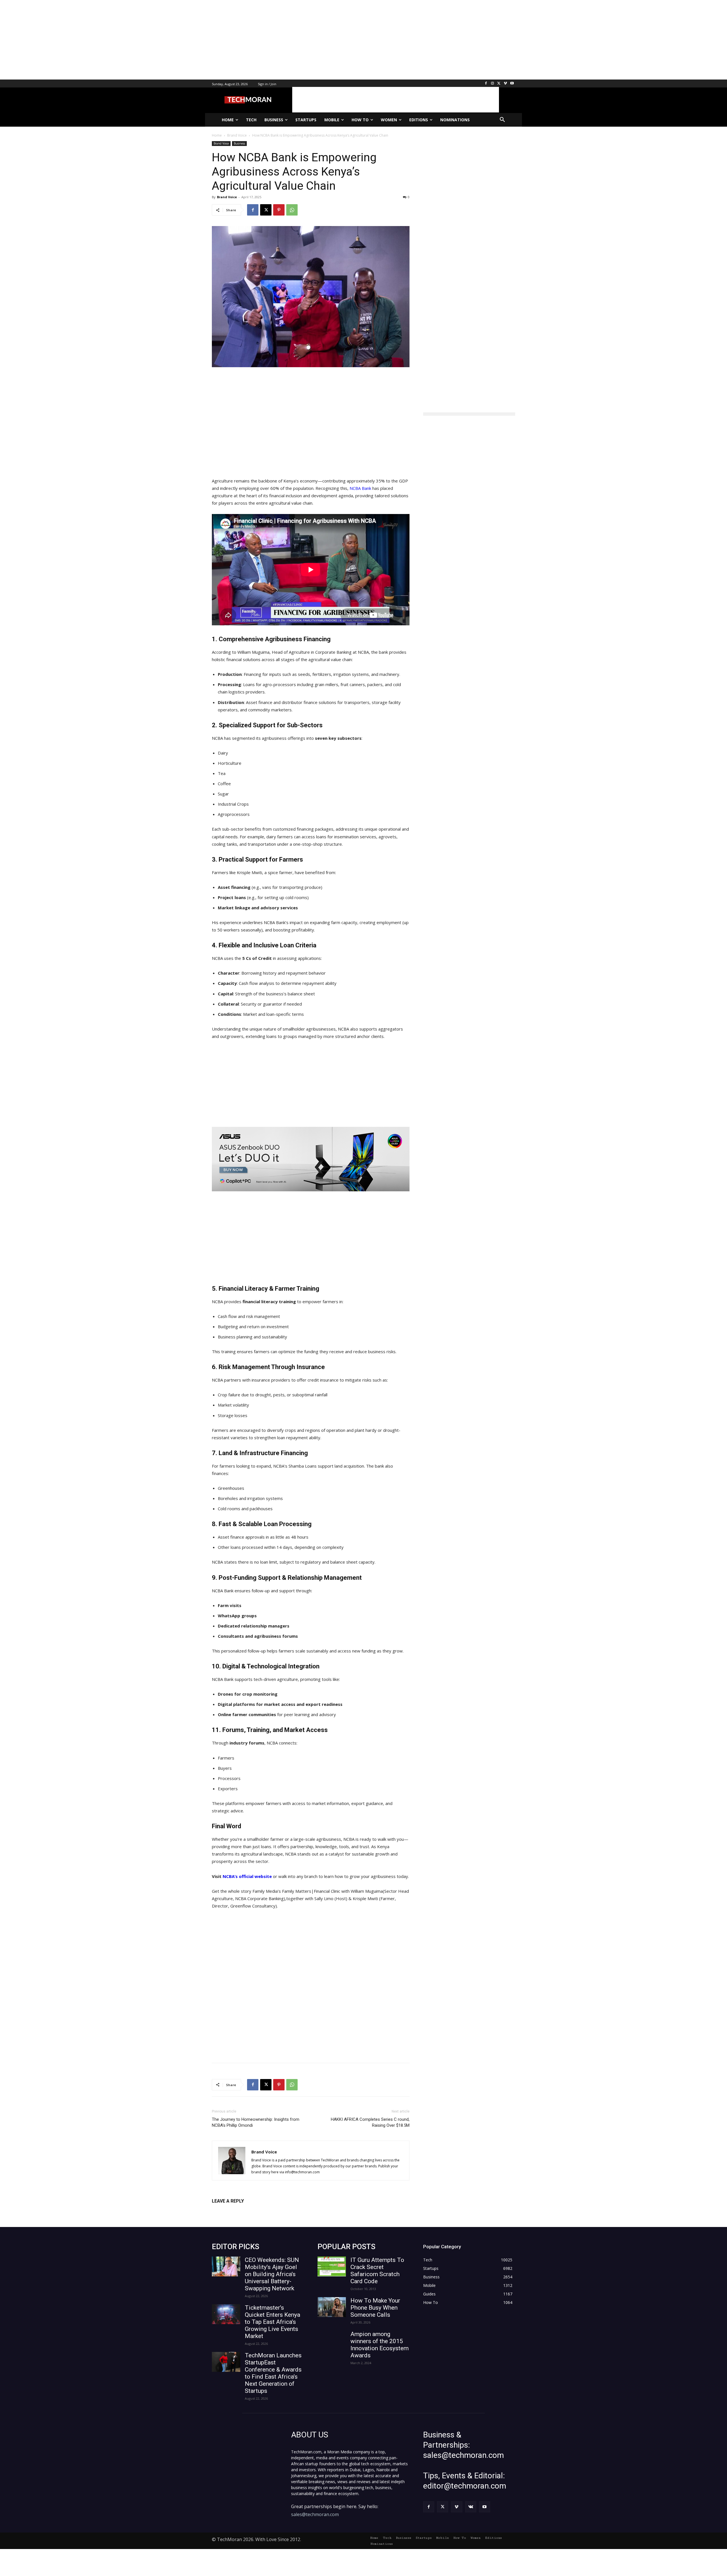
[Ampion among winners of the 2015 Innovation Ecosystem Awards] (332, 2341)
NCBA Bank (360, 488)
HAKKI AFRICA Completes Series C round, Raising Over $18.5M (370, 2122)
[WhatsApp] (292, 210)
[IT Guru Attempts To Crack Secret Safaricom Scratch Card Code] (332, 2266)
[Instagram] (493, 84)
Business (239, 143)
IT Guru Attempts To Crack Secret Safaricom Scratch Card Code (377, 2271)
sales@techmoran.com (315, 2514)
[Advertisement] (170, 40)
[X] (499, 84)
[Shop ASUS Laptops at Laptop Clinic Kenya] (311, 1159)
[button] (502, 120)
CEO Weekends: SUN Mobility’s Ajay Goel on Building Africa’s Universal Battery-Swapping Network (272, 2274)
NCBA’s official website (247, 1876)
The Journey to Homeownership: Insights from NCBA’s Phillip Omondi (256, 2122)
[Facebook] (486, 84)
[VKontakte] (471, 2507)
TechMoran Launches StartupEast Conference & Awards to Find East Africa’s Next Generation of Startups (273, 2373)
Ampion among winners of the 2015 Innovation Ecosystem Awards (380, 2345)
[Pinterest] (279, 210)
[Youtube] (512, 84)
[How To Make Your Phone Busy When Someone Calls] (332, 2307)
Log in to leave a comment (237, 2210)
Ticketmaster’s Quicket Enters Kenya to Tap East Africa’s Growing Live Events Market (272, 2322)
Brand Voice (221, 143)
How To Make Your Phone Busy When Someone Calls (375, 2308)
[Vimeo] (505, 84)
